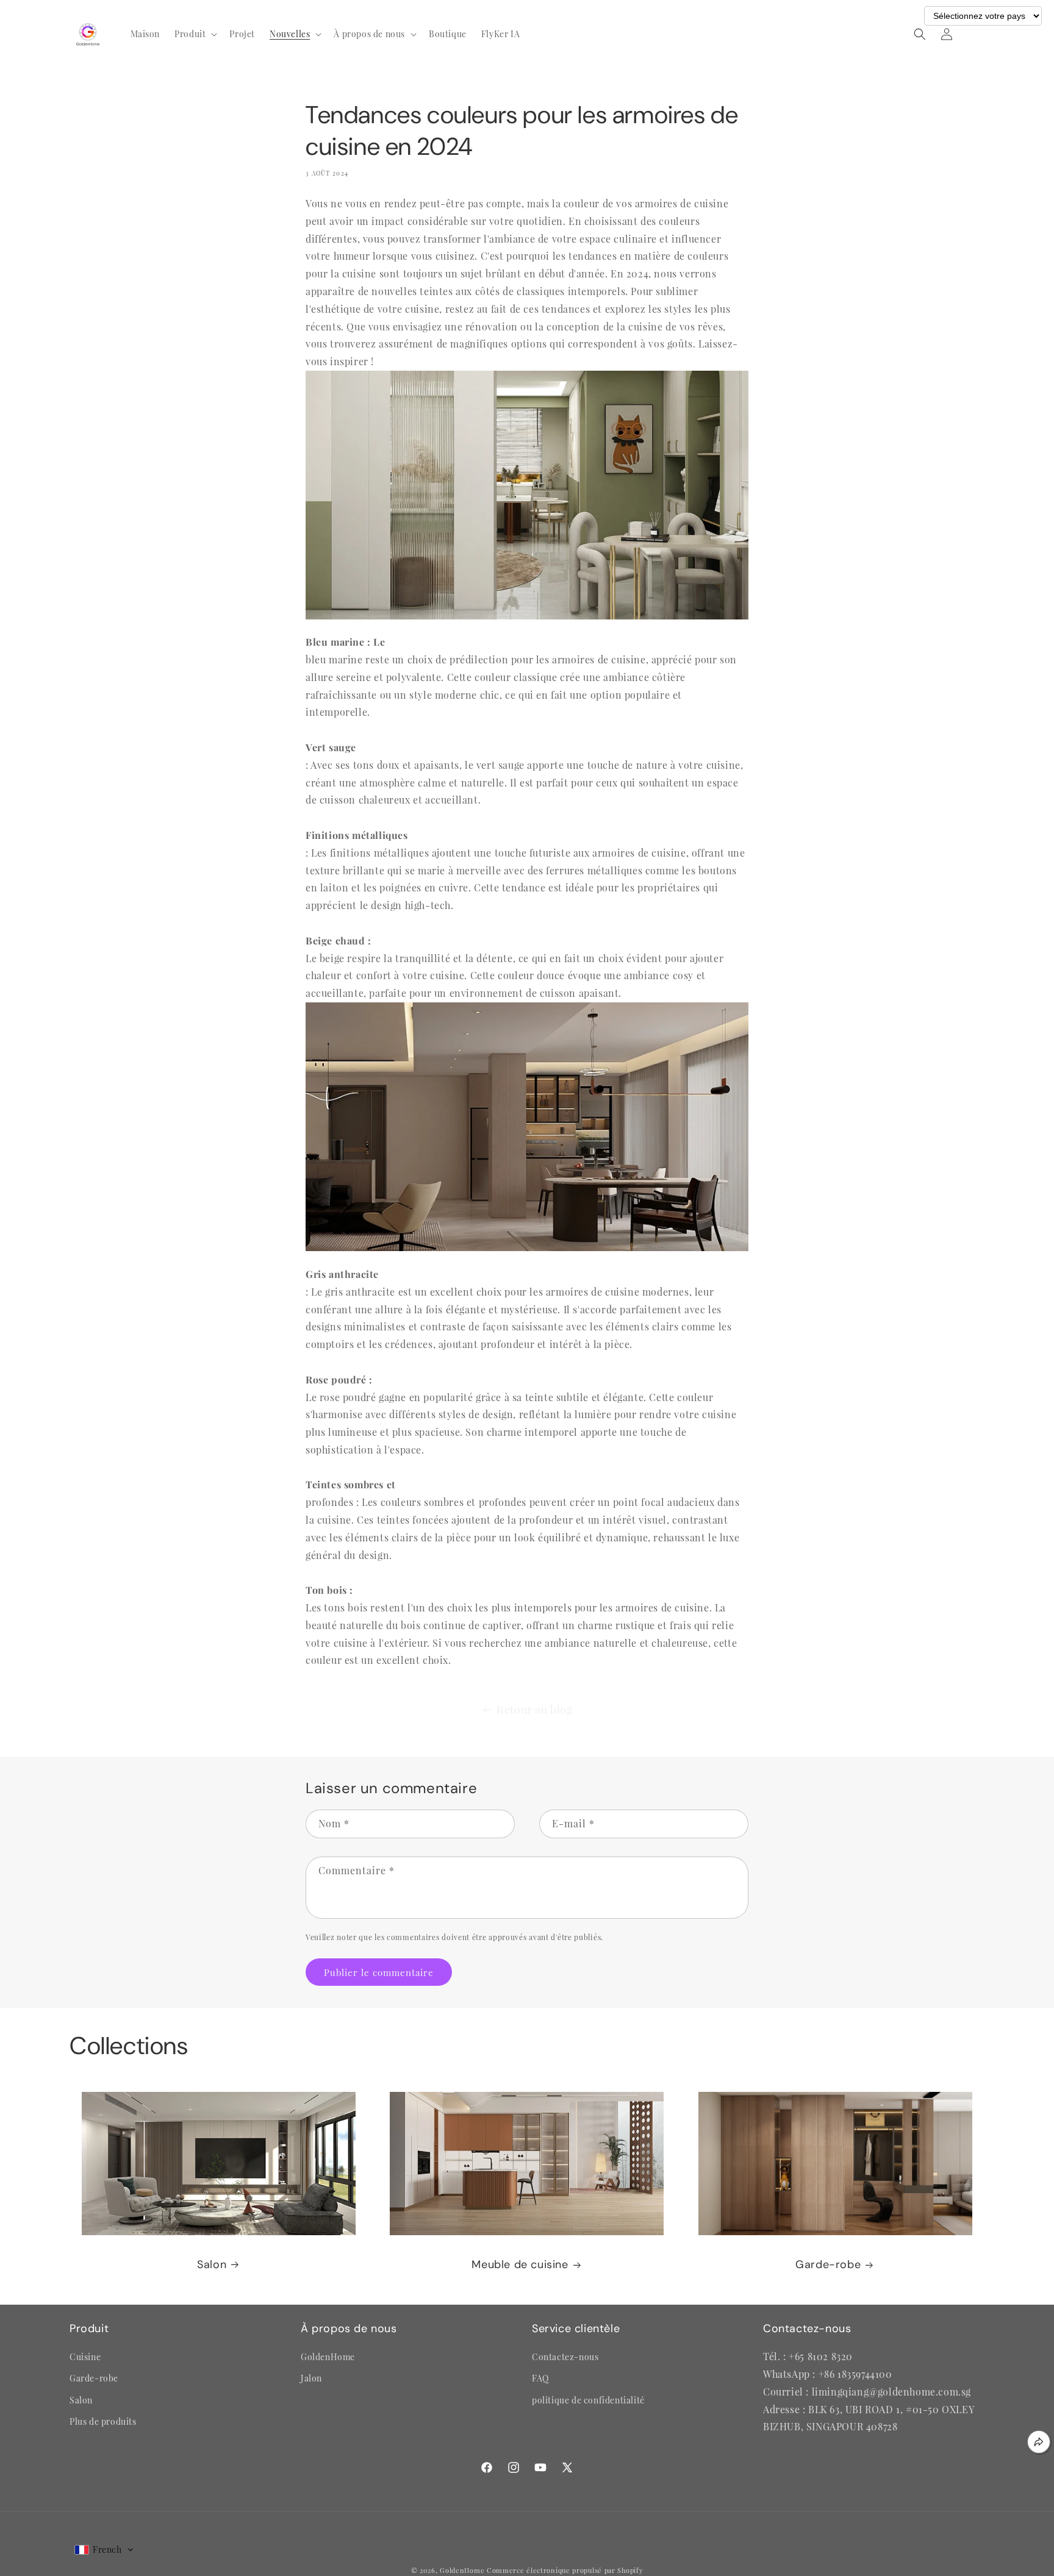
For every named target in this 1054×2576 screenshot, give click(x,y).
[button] (195, 34)
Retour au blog (534, 1710)
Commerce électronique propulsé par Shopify (565, 2570)
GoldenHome (462, 2570)
